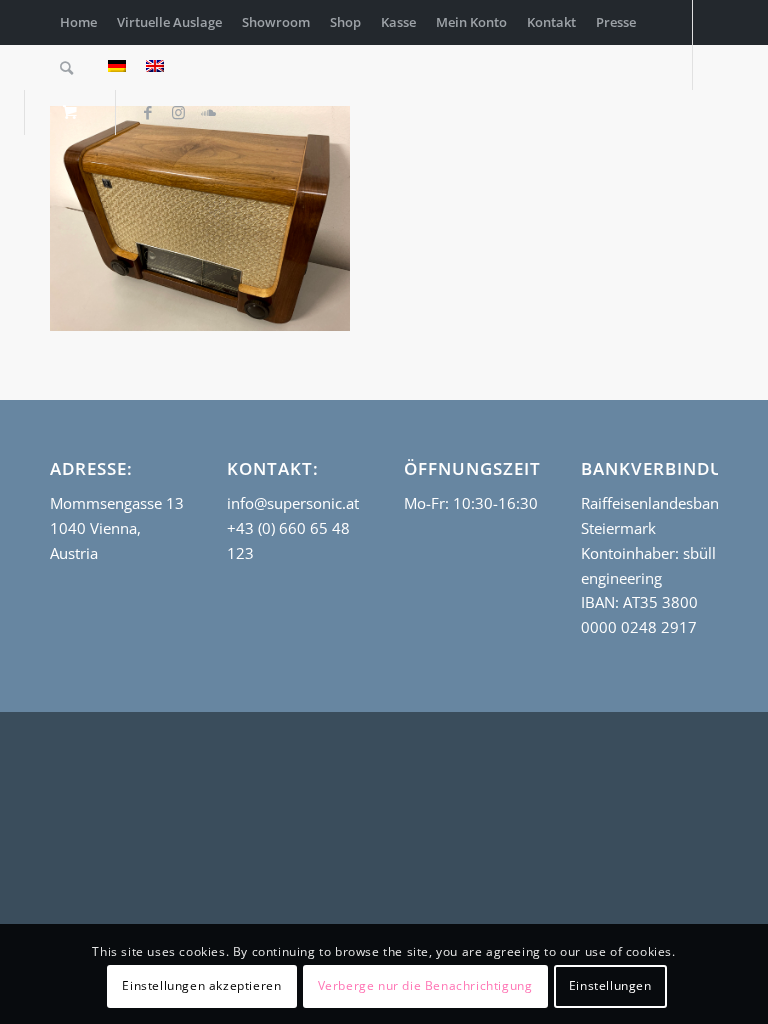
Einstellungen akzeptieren (201, 985)
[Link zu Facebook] (148, 112)
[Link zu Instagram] (178, 112)
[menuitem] (78, 22)
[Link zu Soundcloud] (208, 112)
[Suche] (66, 67)
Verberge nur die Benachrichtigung (425, 985)
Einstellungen (610, 985)
